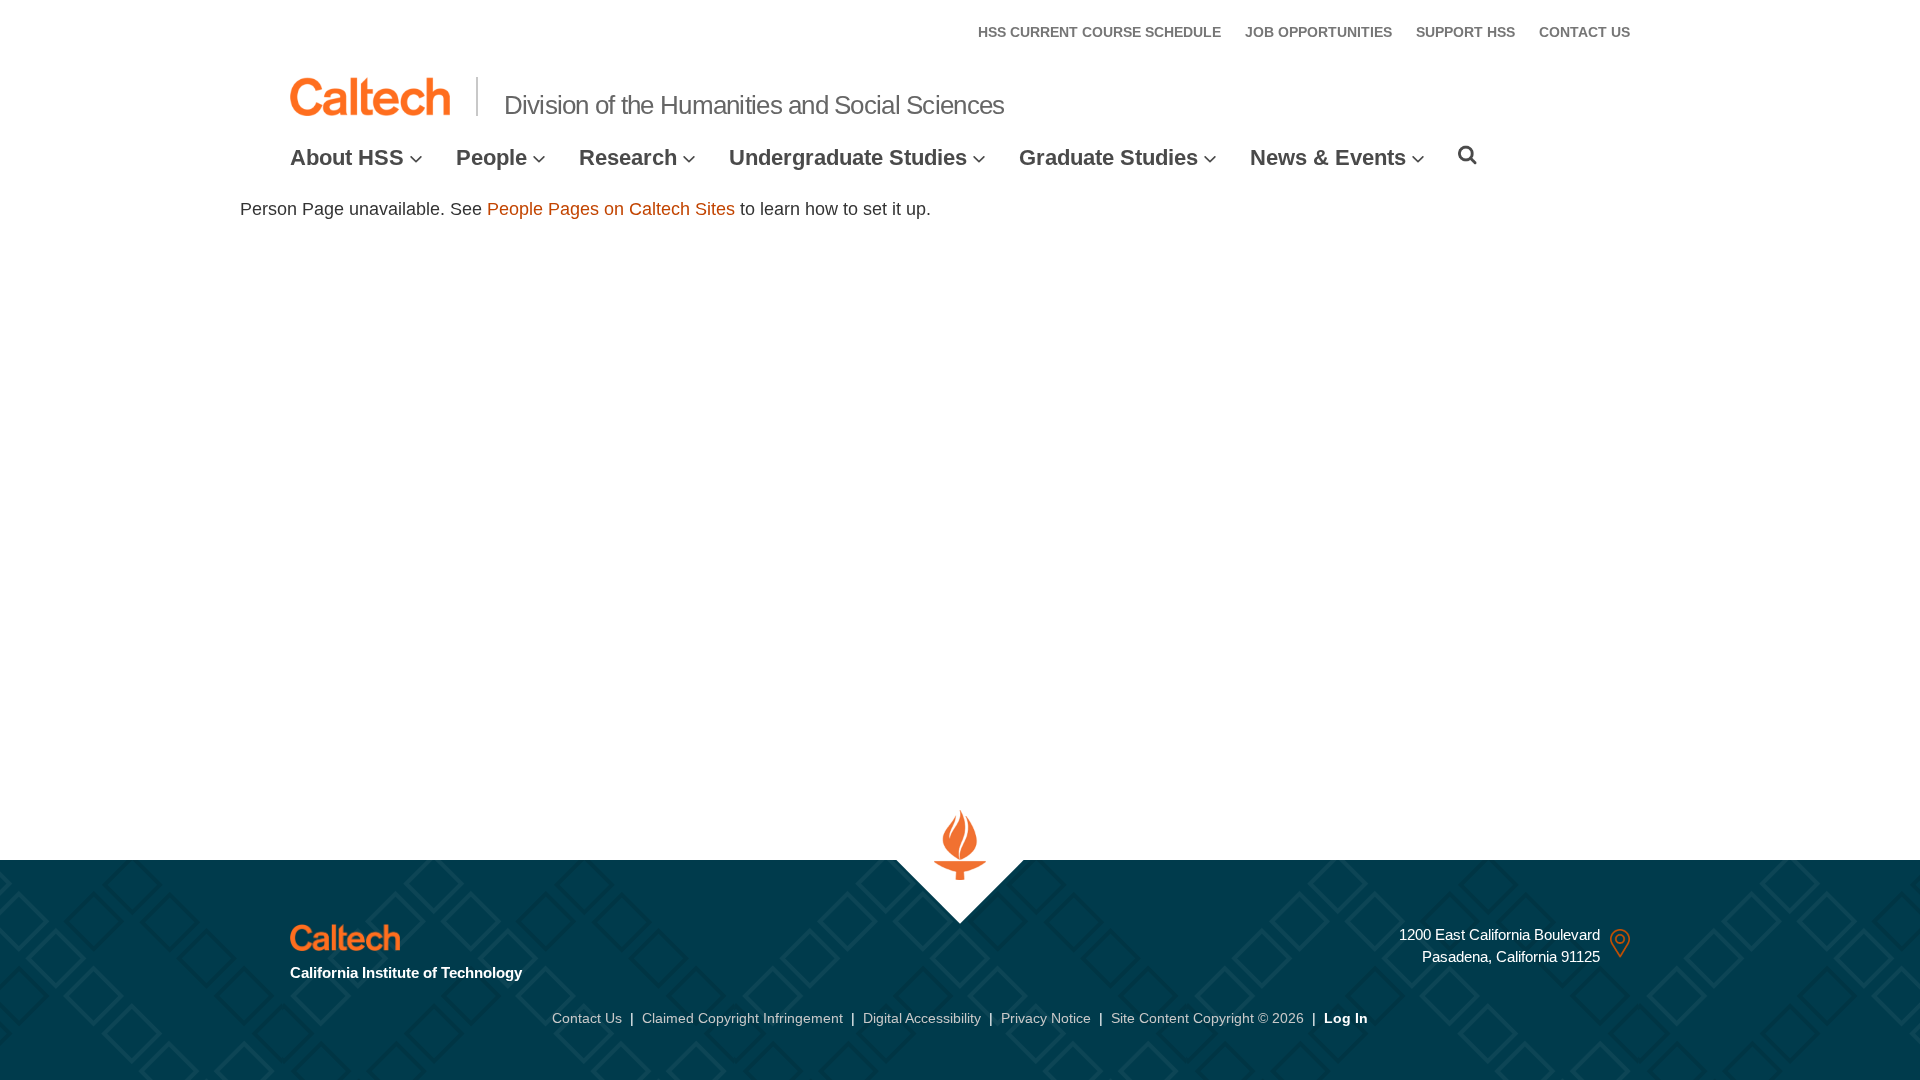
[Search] (1467, 155)
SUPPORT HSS (1465, 32)
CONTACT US (1584, 32)
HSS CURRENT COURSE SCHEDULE (1099, 32)
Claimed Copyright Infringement (742, 1018)
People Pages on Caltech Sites (611, 209)
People (491, 157)
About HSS (347, 157)
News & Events (1328, 157)
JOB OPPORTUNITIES (1318, 32)
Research (628, 157)
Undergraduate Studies (848, 157)
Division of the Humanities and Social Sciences (754, 105)
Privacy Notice (1046, 1018)
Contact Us (587, 1018)
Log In (1346, 1018)
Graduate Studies (1108, 157)
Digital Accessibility (922, 1018)
